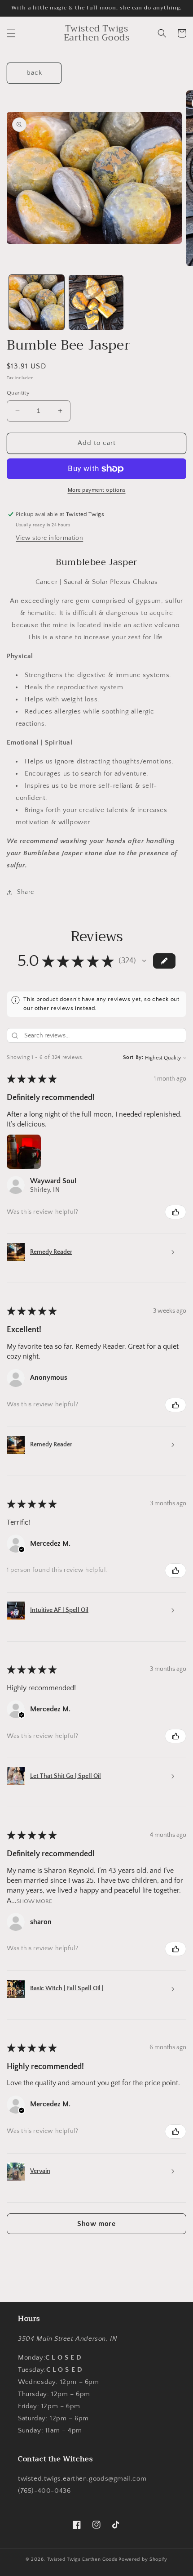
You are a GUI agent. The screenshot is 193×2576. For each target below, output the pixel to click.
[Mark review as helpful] (175, 1212)
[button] (11, 33)
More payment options (97, 490)
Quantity (18, 393)
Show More (34, 1901)
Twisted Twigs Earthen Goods (82, 2559)
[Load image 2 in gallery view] (96, 303)
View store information (49, 538)
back (34, 73)
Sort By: (133, 1057)
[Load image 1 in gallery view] (37, 303)
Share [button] (26, 892)
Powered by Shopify (143, 2559)
